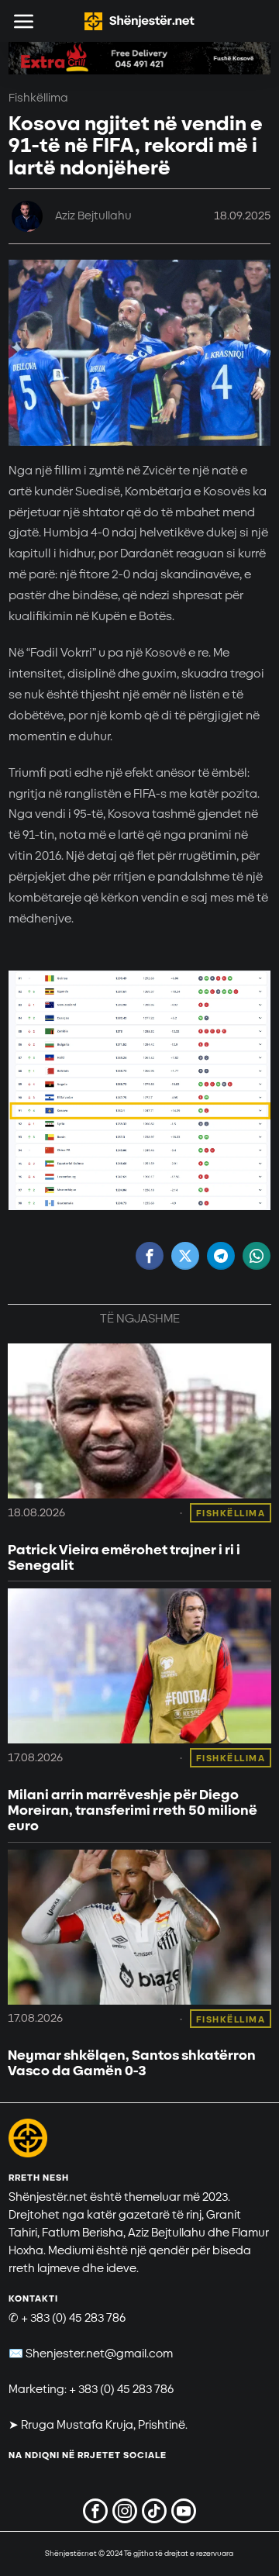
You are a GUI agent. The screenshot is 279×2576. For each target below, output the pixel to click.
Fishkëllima (38, 98)
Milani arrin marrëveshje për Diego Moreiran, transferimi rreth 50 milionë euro (133, 1810)
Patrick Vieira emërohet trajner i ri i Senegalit (124, 1558)
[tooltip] (150, 1256)
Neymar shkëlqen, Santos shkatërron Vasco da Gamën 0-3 (132, 2064)
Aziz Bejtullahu (93, 216)
